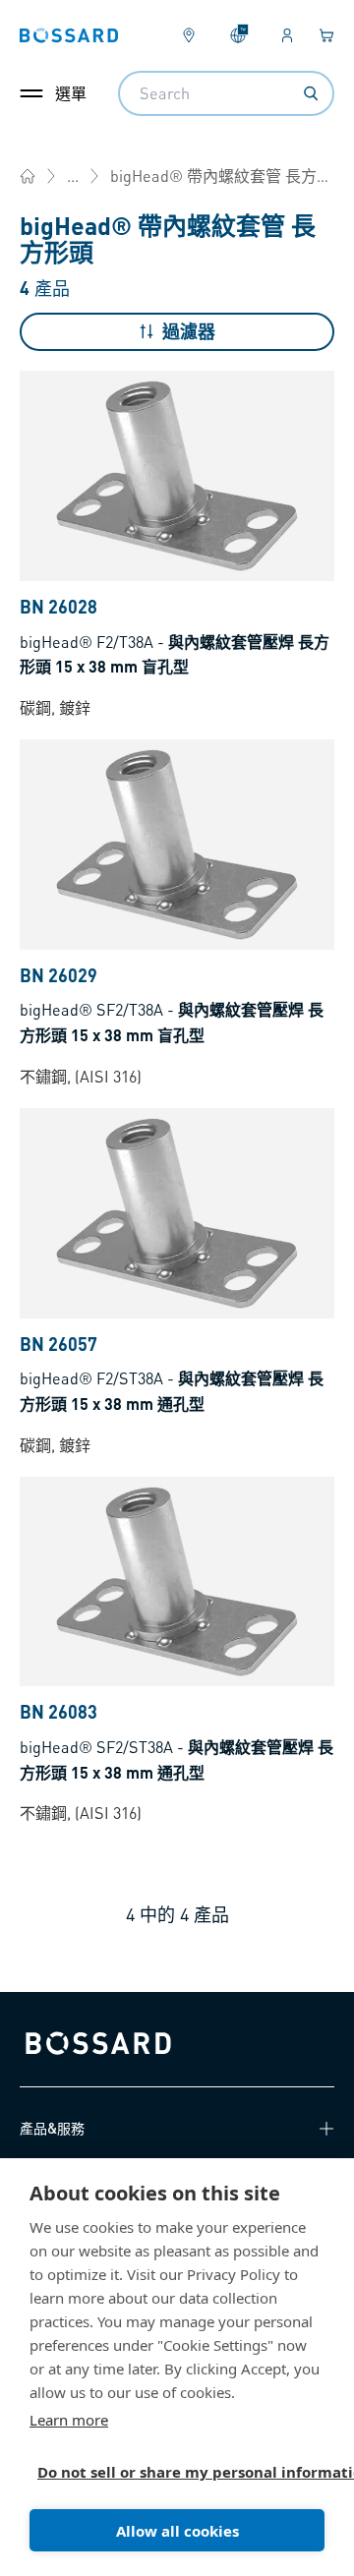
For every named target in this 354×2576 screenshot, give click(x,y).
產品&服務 (52, 2128)
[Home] (28, 176)
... (73, 176)
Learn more (69, 2420)
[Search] (311, 93)
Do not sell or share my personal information (169, 2472)
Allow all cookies (177, 2531)
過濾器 (189, 331)
